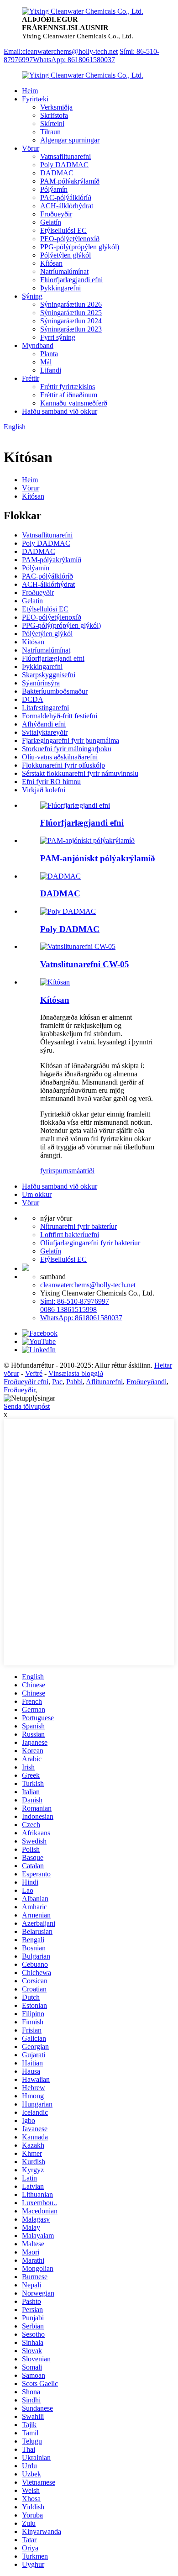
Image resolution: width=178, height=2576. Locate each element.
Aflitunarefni (104, 1382)
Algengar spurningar (70, 140)
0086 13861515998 (68, 1309)
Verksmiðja (56, 107)
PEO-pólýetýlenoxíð (70, 239)
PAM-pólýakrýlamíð (70, 181)
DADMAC (57, 173)
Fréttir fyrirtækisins (68, 387)
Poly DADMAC (64, 165)
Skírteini (52, 124)
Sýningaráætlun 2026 (71, 304)
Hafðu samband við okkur (60, 411)
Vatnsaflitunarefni (65, 156)
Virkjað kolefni (44, 790)
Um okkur (37, 1194)
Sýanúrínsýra (41, 683)
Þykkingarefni (60, 288)
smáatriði (81, 1171)
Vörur (31, 148)
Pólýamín (54, 189)
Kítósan (51, 263)
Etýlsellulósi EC (63, 230)
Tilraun (50, 132)
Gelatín (51, 222)
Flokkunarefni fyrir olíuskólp (63, 765)
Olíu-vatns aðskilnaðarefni (60, 757)
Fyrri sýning (58, 337)
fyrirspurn (54, 1171)
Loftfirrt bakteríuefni (70, 1235)
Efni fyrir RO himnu (51, 782)
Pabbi (74, 1382)
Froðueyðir (56, 214)
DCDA (33, 699)
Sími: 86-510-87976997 (75, 1301)
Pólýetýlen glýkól (65, 255)
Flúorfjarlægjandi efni (71, 280)
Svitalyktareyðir (45, 732)
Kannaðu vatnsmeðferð (74, 403)
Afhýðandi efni (44, 724)
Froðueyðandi (147, 1382)
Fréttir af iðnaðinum (69, 395)
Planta (49, 354)
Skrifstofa (54, 115)
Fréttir (31, 378)
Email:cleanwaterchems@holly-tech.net (61, 51)
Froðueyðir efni (26, 1382)
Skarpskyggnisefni (49, 675)
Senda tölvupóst (27, 1406)
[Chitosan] (55, 982)
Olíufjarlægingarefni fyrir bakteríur (90, 1243)
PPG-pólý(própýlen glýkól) (80, 247)
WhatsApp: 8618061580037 (74, 60)
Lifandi (51, 370)
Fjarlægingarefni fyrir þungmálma (71, 740)
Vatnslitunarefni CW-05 (85, 964)
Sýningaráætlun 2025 (71, 313)
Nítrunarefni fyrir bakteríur (79, 1226)
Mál (46, 362)
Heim (30, 91)
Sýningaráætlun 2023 (71, 329)
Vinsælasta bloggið (76, 1373)
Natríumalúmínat (64, 271)
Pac (57, 1382)
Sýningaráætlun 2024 (71, 321)
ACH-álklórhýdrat (67, 206)
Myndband (38, 345)
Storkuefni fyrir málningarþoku (67, 749)
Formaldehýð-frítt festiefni (60, 716)
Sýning (32, 296)
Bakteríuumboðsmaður (55, 691)
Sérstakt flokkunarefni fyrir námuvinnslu (80, 773)
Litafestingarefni (45, 708)
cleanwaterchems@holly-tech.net (88, 1285)
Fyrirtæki (35, 99)
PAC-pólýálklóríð (66, 198)
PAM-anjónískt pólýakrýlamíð (98, 858)
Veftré (34, 1373)
